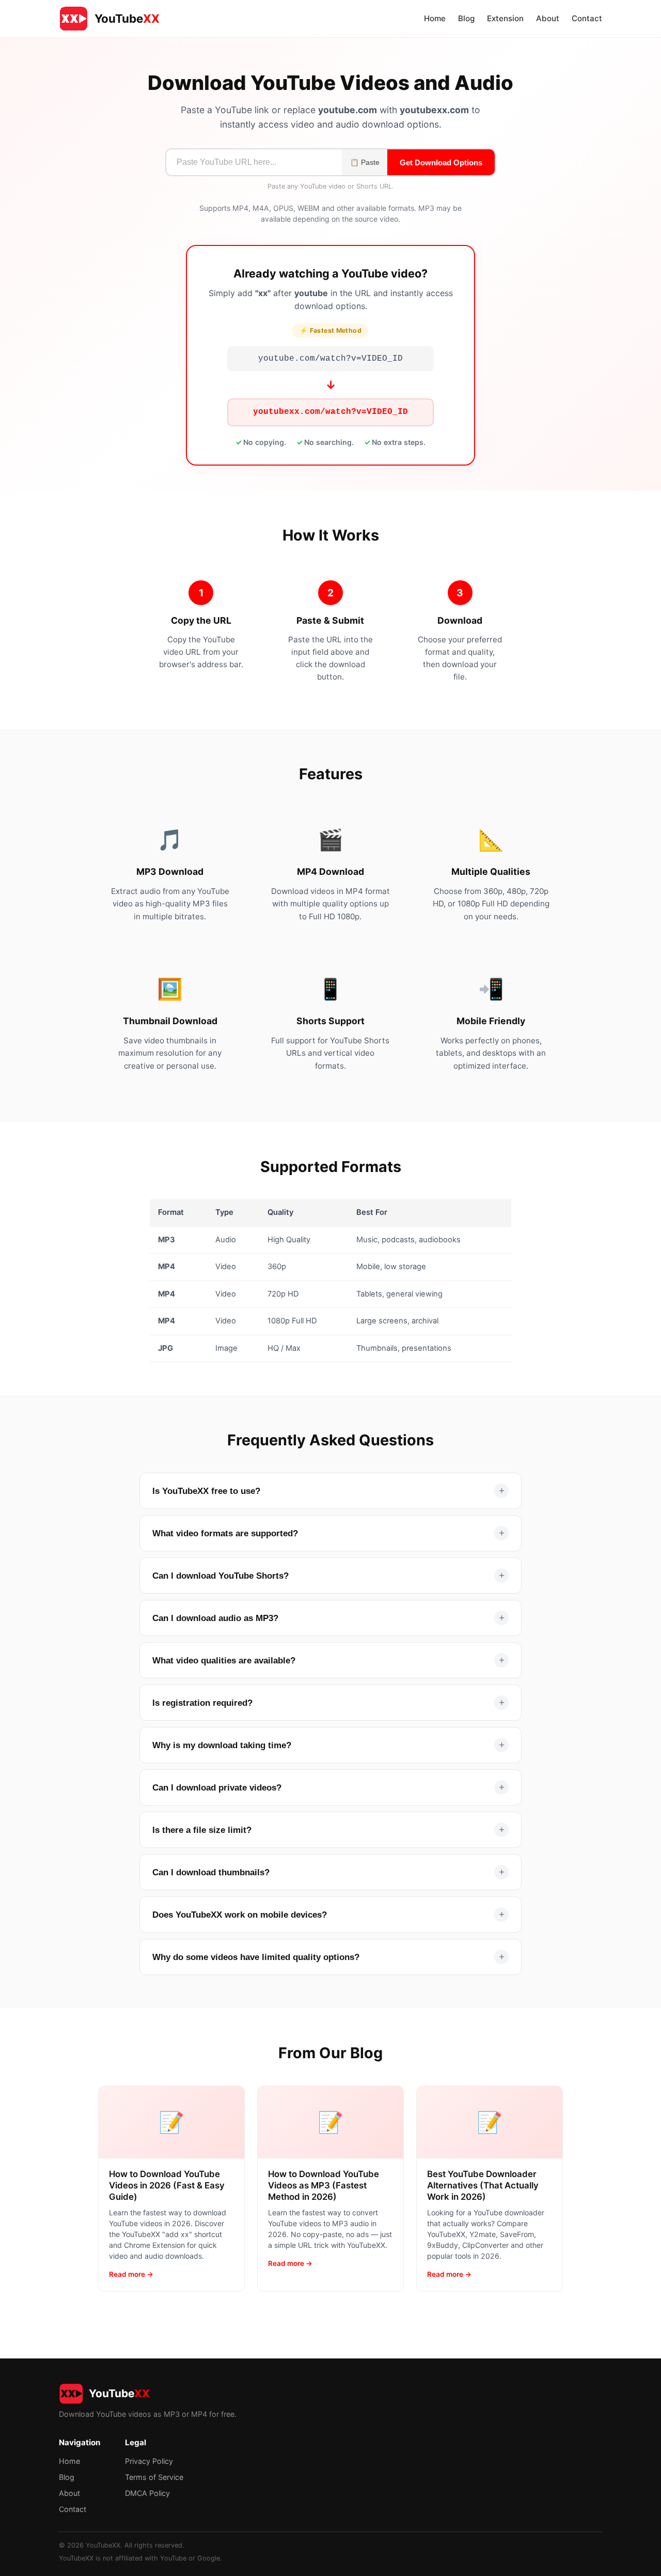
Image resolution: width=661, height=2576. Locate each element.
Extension (505, 18)
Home (435, 18)
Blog (466, 18)
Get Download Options (441, 163)
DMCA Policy (147, 2493)
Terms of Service (154, 2477)
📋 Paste (365, 163)
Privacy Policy (149, 2461)
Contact (587, 18)
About (548, 18)
